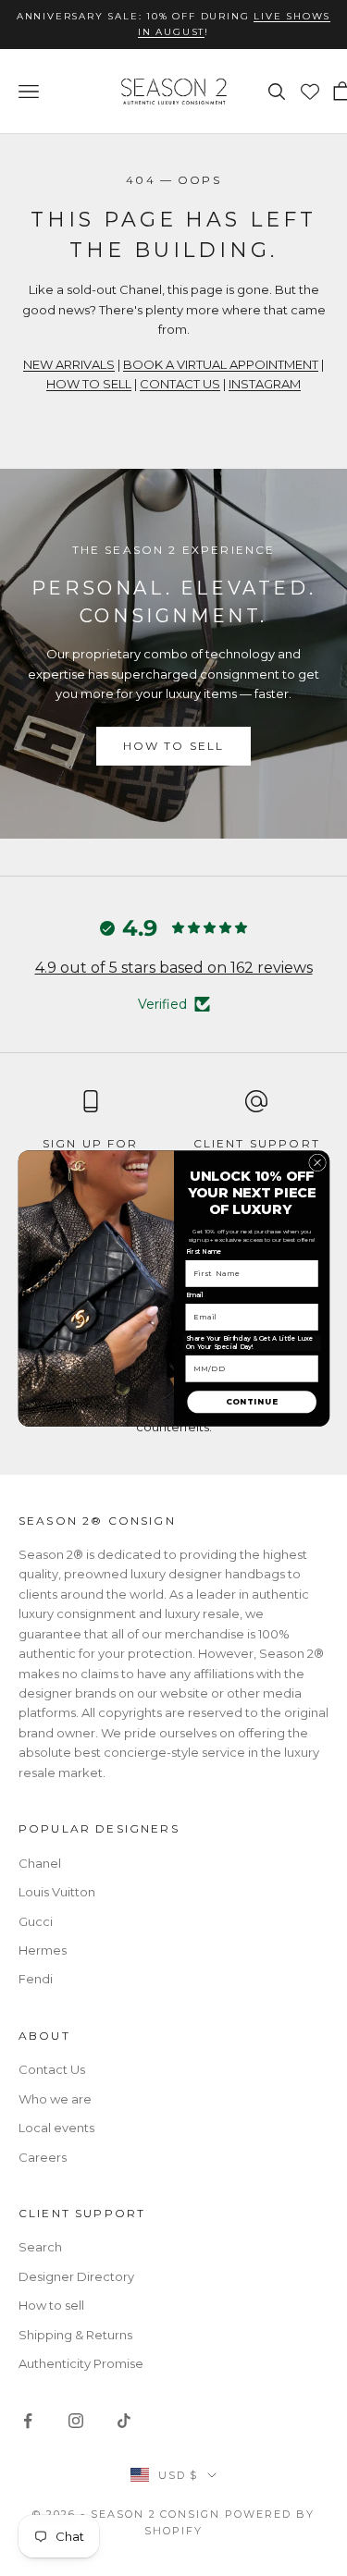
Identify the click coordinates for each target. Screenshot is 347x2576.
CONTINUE (252, 1402)
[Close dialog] (317, 1163)
